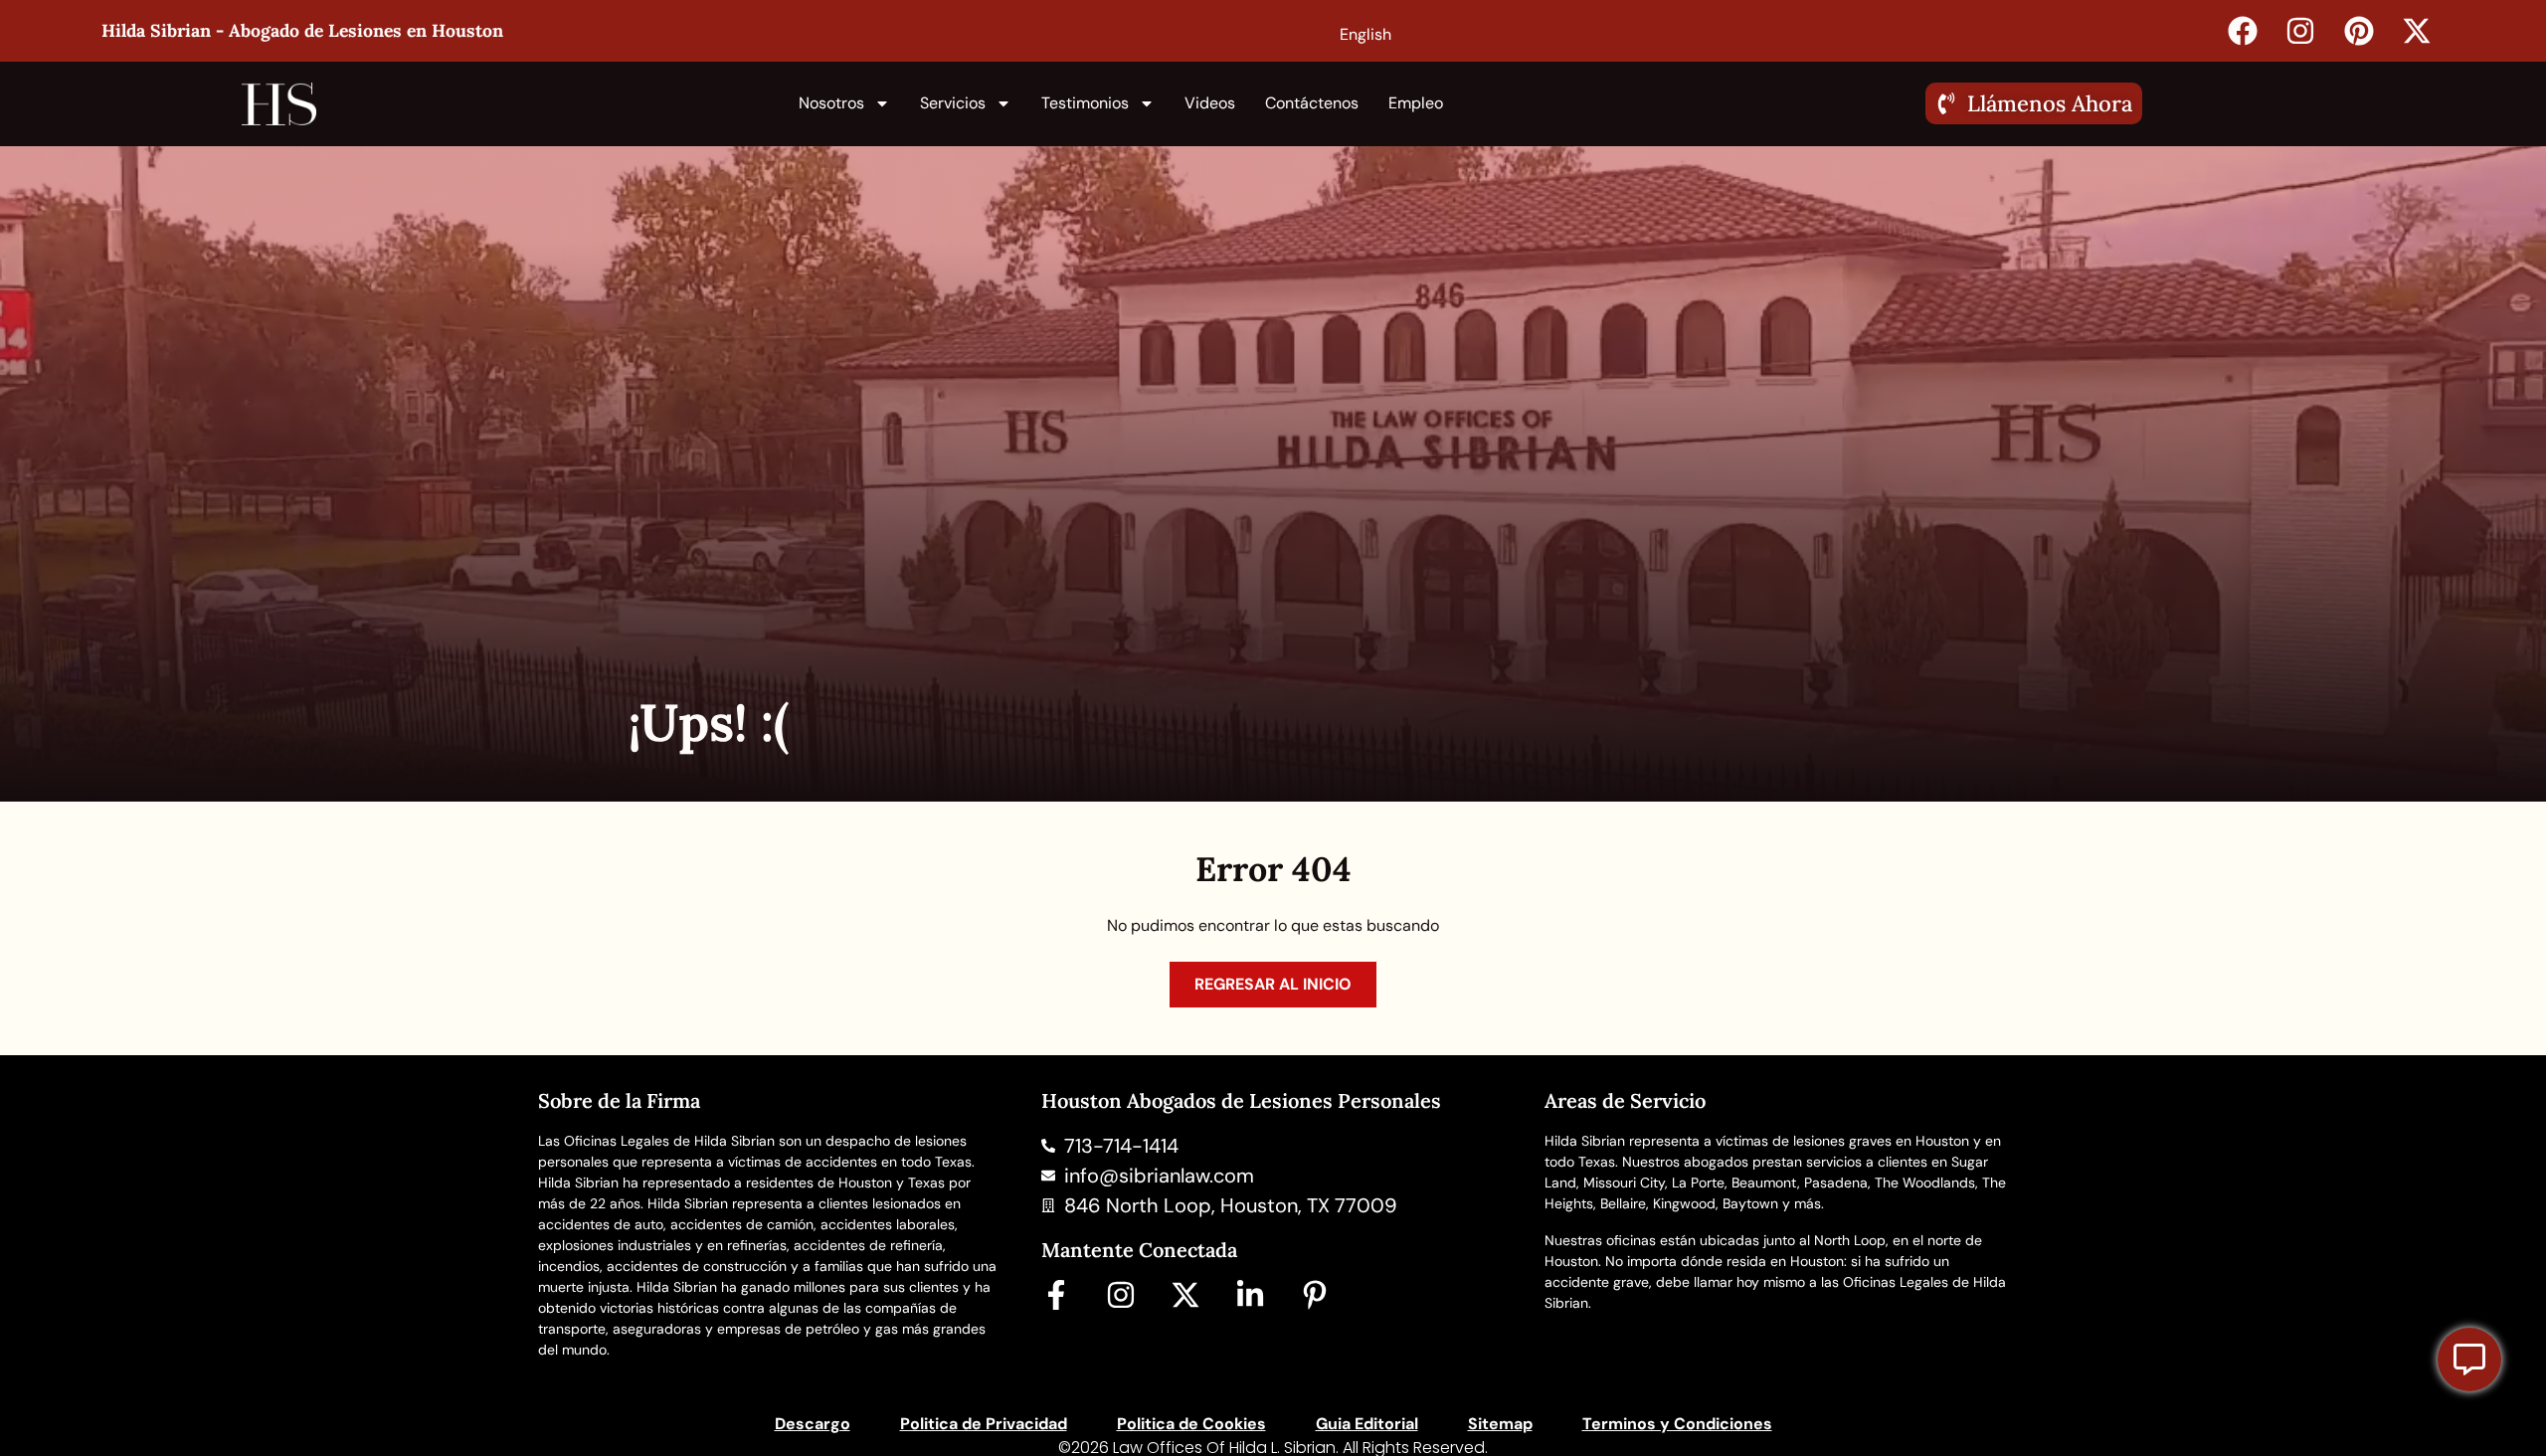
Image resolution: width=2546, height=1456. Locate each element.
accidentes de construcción (697, 1266)
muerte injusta (584, 1287)
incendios (569, 1266)
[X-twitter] (1185, 1295)
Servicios (953, 103)
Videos (1210, 103)
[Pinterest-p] (1315, 1295)
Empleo (1416, 103)
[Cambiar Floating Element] (2469, 1360)
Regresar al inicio (1273, 984)
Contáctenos (1312, 103)
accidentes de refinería (868, 1245)
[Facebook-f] (1056, 1295)
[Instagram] (1121, 1295)
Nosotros (831, 103)
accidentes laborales (888, 1224)
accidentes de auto (601, 1224)
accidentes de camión (742, 1224)
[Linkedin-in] (1250, 1295)
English (1365, 34)
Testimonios (1085, 103)
